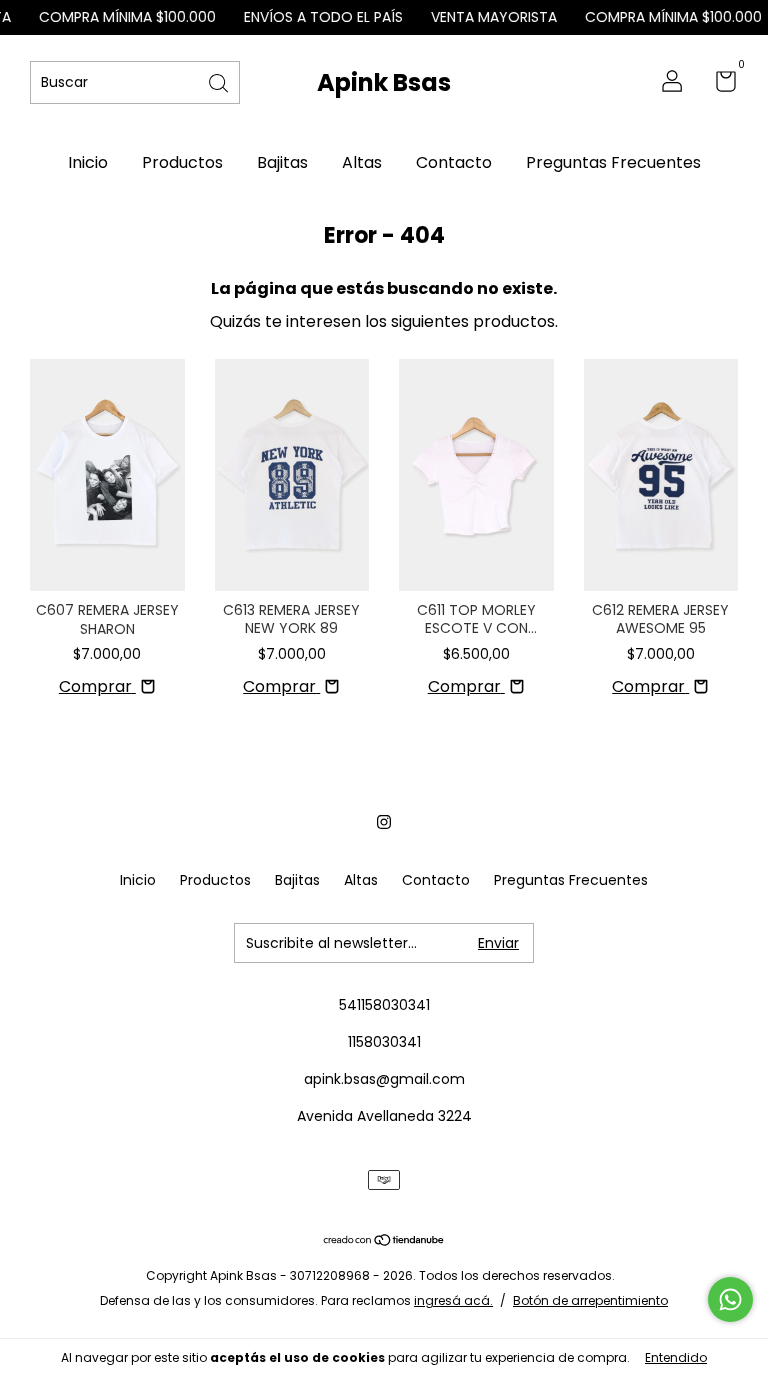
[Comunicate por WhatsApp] (730, 1299)
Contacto (454, 162)
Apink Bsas (384, 82)
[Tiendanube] (384, 1241)
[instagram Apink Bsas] (384, 822)
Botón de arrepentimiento (590, 1300)
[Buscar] (220, 81)
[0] (718, 85)
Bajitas (282, 162)
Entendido (676, 1357)
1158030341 (384, 1042)
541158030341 (384, 1005)
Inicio (88, 162)
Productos (182, 162)
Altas (362, 162)
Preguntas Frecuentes (613, 162)
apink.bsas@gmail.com (384, 1079)
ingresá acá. (453, 1300)
